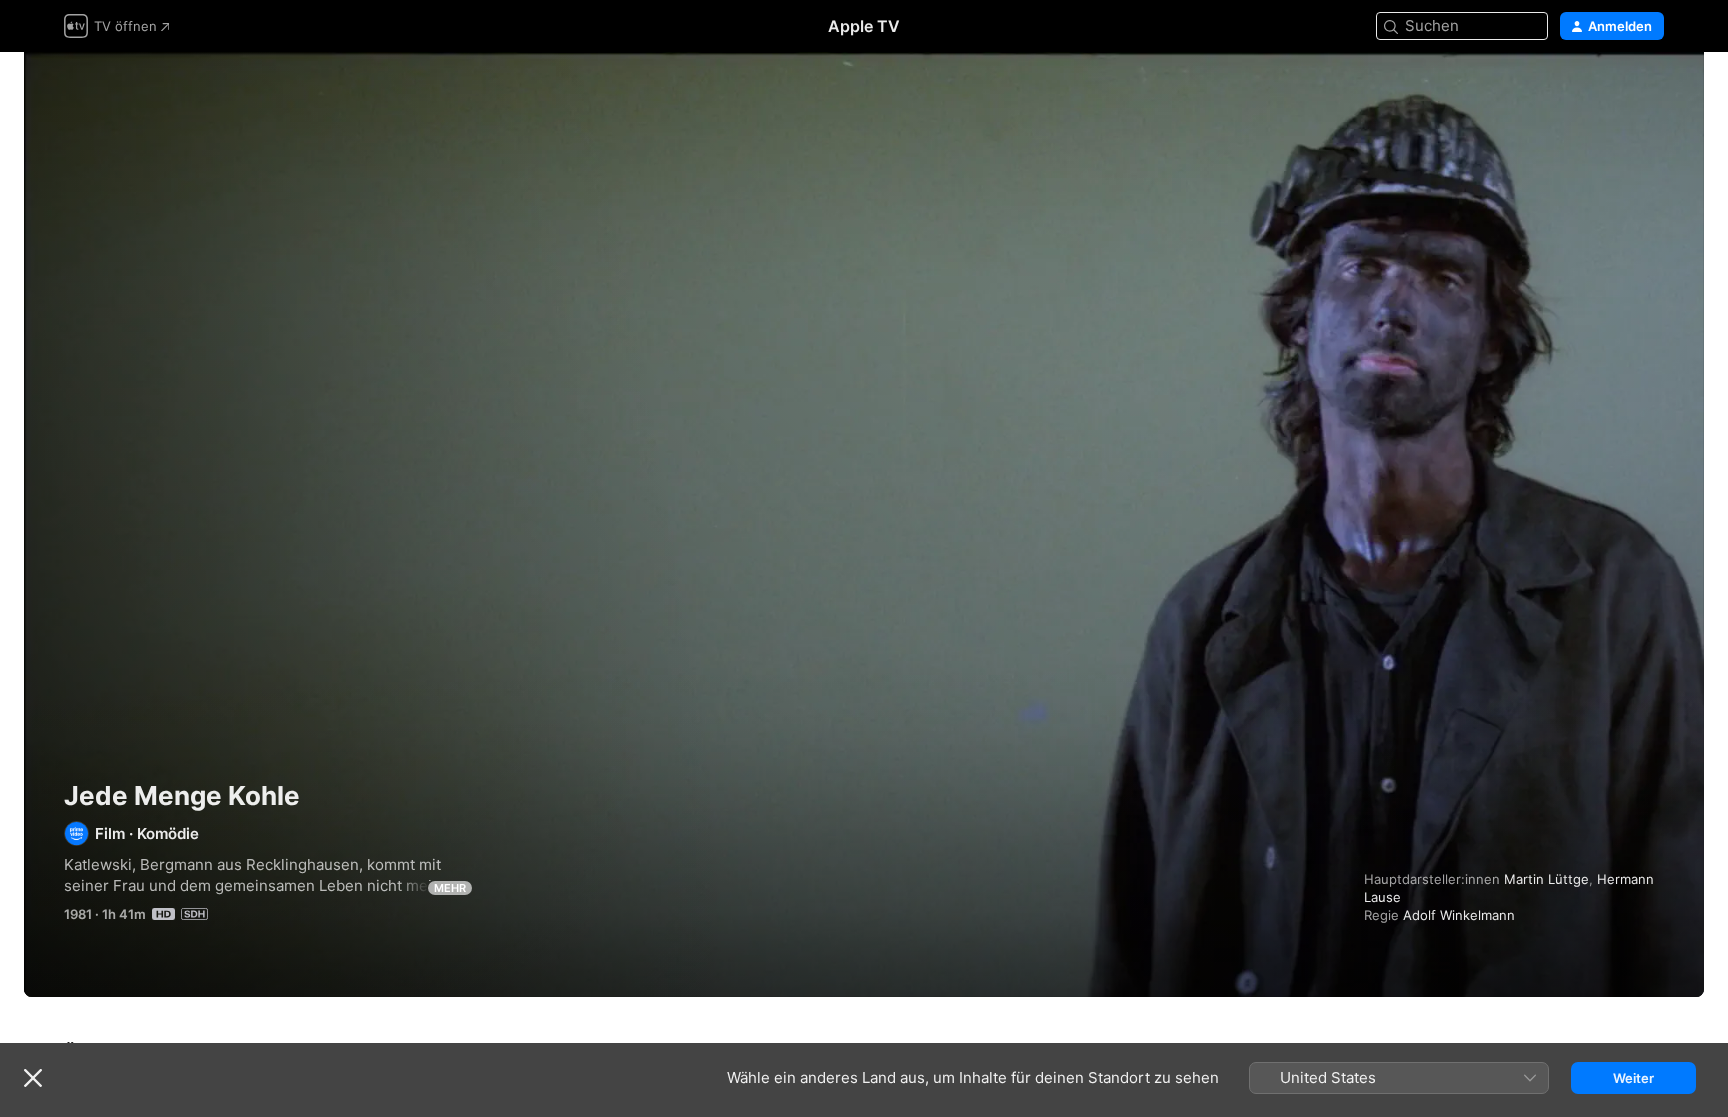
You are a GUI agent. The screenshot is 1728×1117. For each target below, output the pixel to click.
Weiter (1633, 1078)
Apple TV (864, 26)
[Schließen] (33, 1078)
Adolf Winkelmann (1459, 915)
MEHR (450, 888)
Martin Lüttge (1546, 879)
